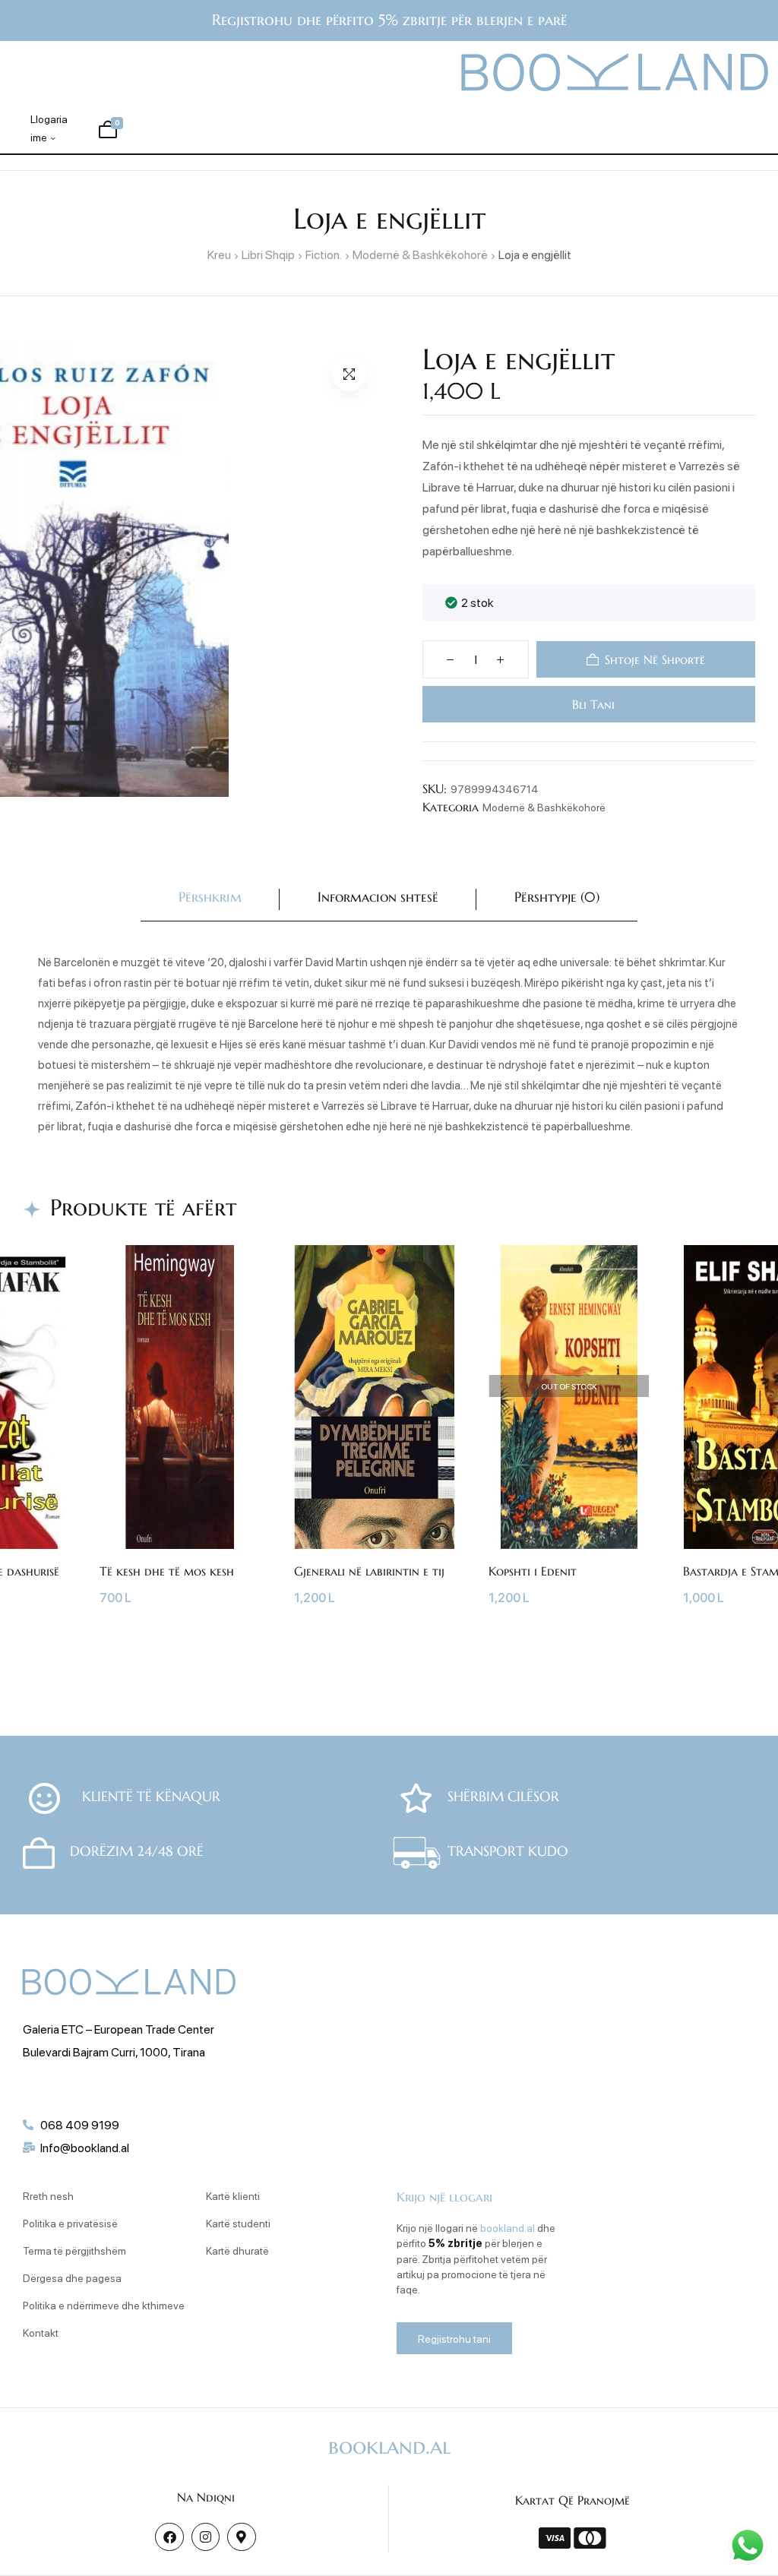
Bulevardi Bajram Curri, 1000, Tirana (114, 2051)
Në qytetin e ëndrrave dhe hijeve (288, 1578)
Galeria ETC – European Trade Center (119, 2029)
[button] (349, 374)
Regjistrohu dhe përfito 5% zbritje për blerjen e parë (389, 20)
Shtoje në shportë (655, 659)
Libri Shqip (268, 254)
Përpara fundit (61, 1571)
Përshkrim (210, 897)
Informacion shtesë (378, 897)
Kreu (219, 254)
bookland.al (508, 2227)
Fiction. (324, 254)
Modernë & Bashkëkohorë (420, 254)
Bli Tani (592, 704)
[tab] (210, 900)
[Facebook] (169, 2537)
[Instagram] (206, 2537)
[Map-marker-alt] (241, 2537)
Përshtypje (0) (557, 897)
